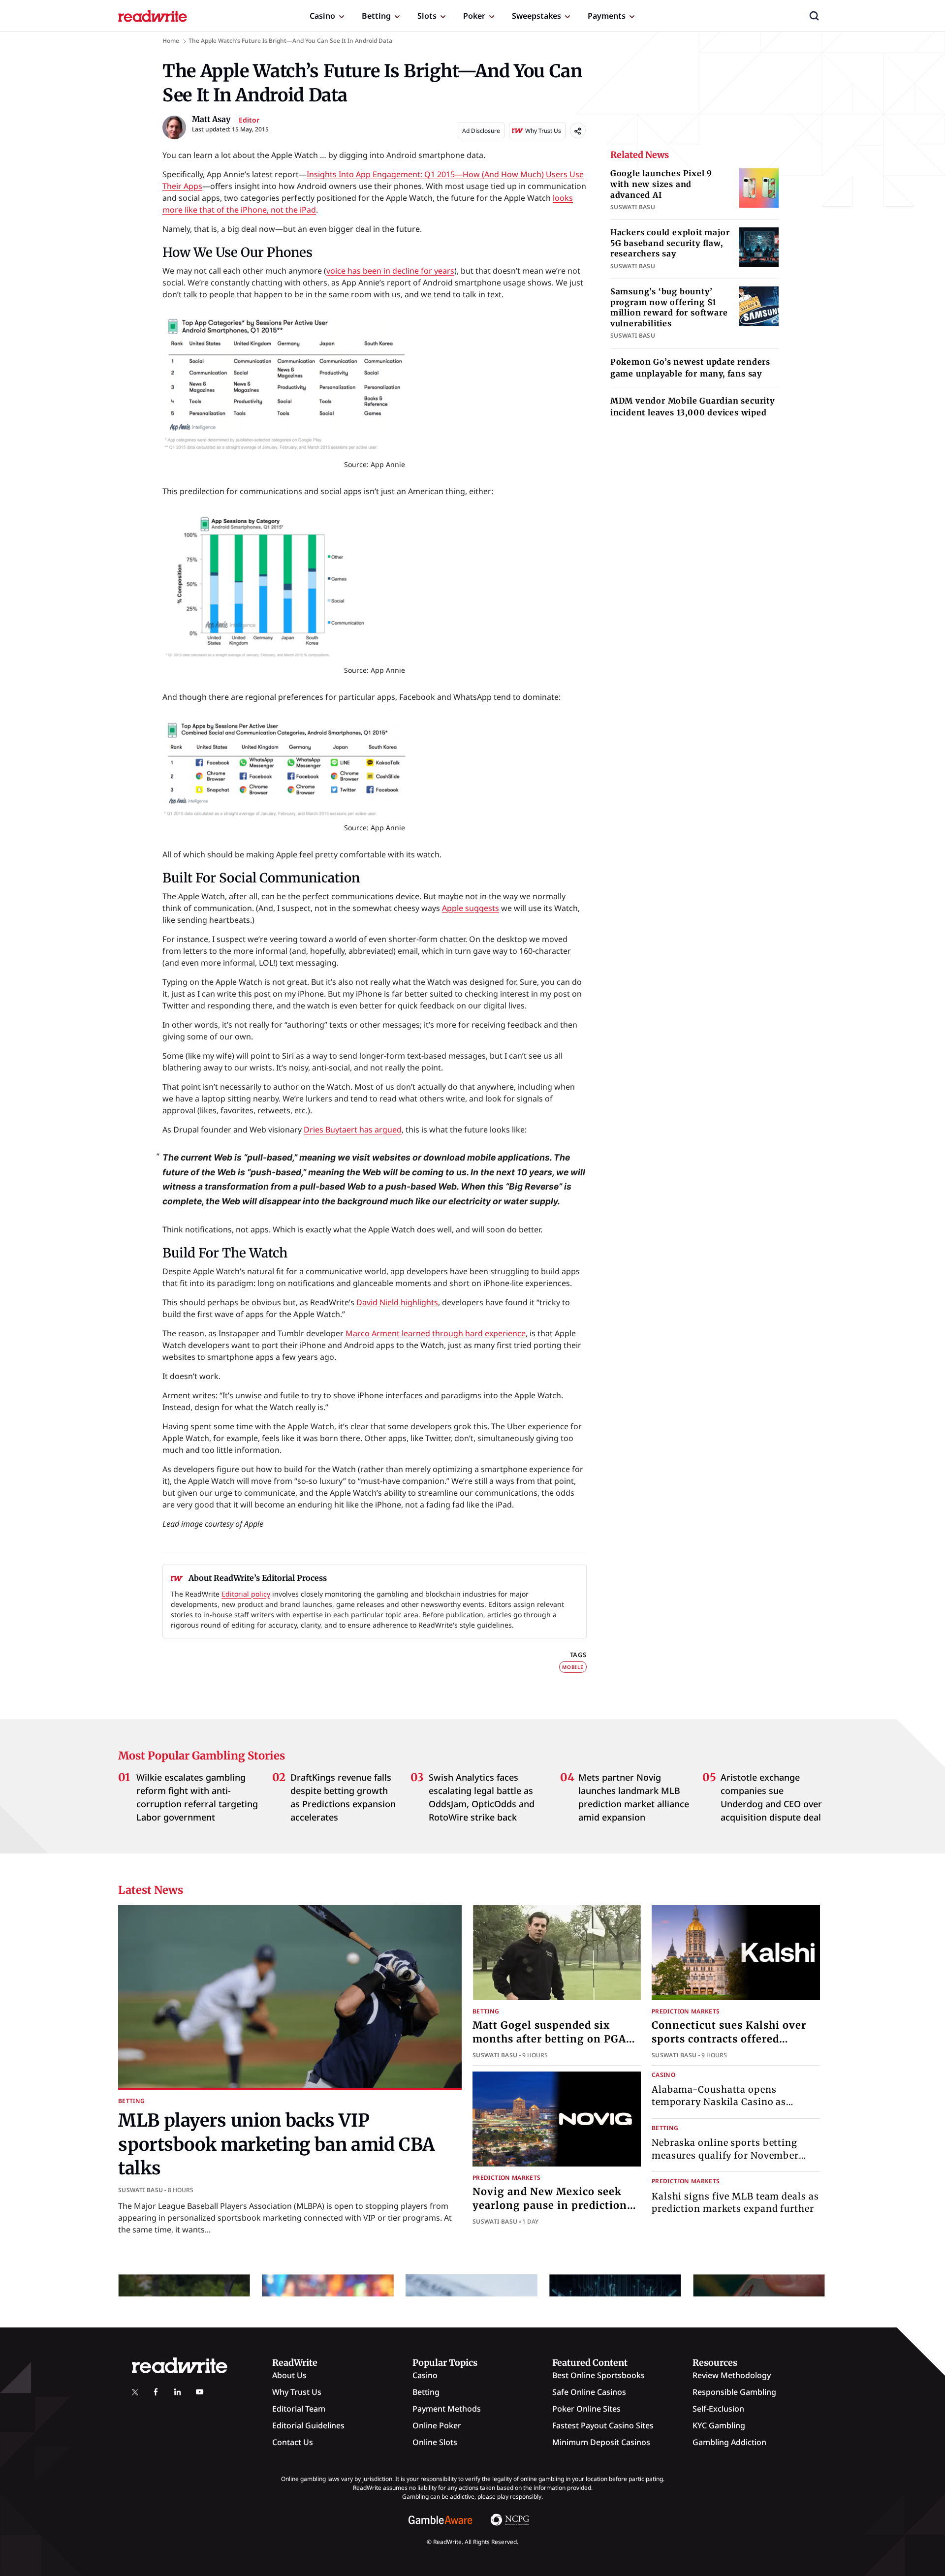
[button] (814, 16)
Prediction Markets (686, 2011)
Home (171, 41)
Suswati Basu (141, 2190)
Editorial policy (246, 1594)
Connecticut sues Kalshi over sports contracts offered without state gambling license (735, 2039)
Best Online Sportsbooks (598, 2375)
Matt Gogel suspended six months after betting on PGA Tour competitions (549, 2039)
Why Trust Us (297, 2392)
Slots (427, 16)
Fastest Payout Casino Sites (603, 2425)
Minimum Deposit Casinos (601, 2442)
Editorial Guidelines (308, 2425)
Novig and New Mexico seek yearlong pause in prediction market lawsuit (550, 2205)
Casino (322, 16)
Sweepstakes (536, 16)
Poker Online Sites (586, 2409)
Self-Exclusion (718, 2409)
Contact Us (293, 2442)
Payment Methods (447, 2409)
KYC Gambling (719, 2425)
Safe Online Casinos (589, 2392)
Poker (474, 16)
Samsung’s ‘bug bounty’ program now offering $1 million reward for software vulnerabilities (669, 307)
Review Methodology (732, 2375)
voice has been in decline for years (390, 271)
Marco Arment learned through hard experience (436, 1333)
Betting (376, 16)
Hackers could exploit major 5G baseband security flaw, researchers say (670, 243)
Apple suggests (471, 908)
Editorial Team (299, 2409)
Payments (607, 16)
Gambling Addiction (729, 2442)
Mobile (573, 1667)
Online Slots (435, 2442)
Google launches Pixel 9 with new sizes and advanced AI (661, 184)
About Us (289, 2375)
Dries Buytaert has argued (353, 1130)
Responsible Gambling (734, 2392)
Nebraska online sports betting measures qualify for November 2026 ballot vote (725, 2155)
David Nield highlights (397, 1302)
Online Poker (437, 2425)
